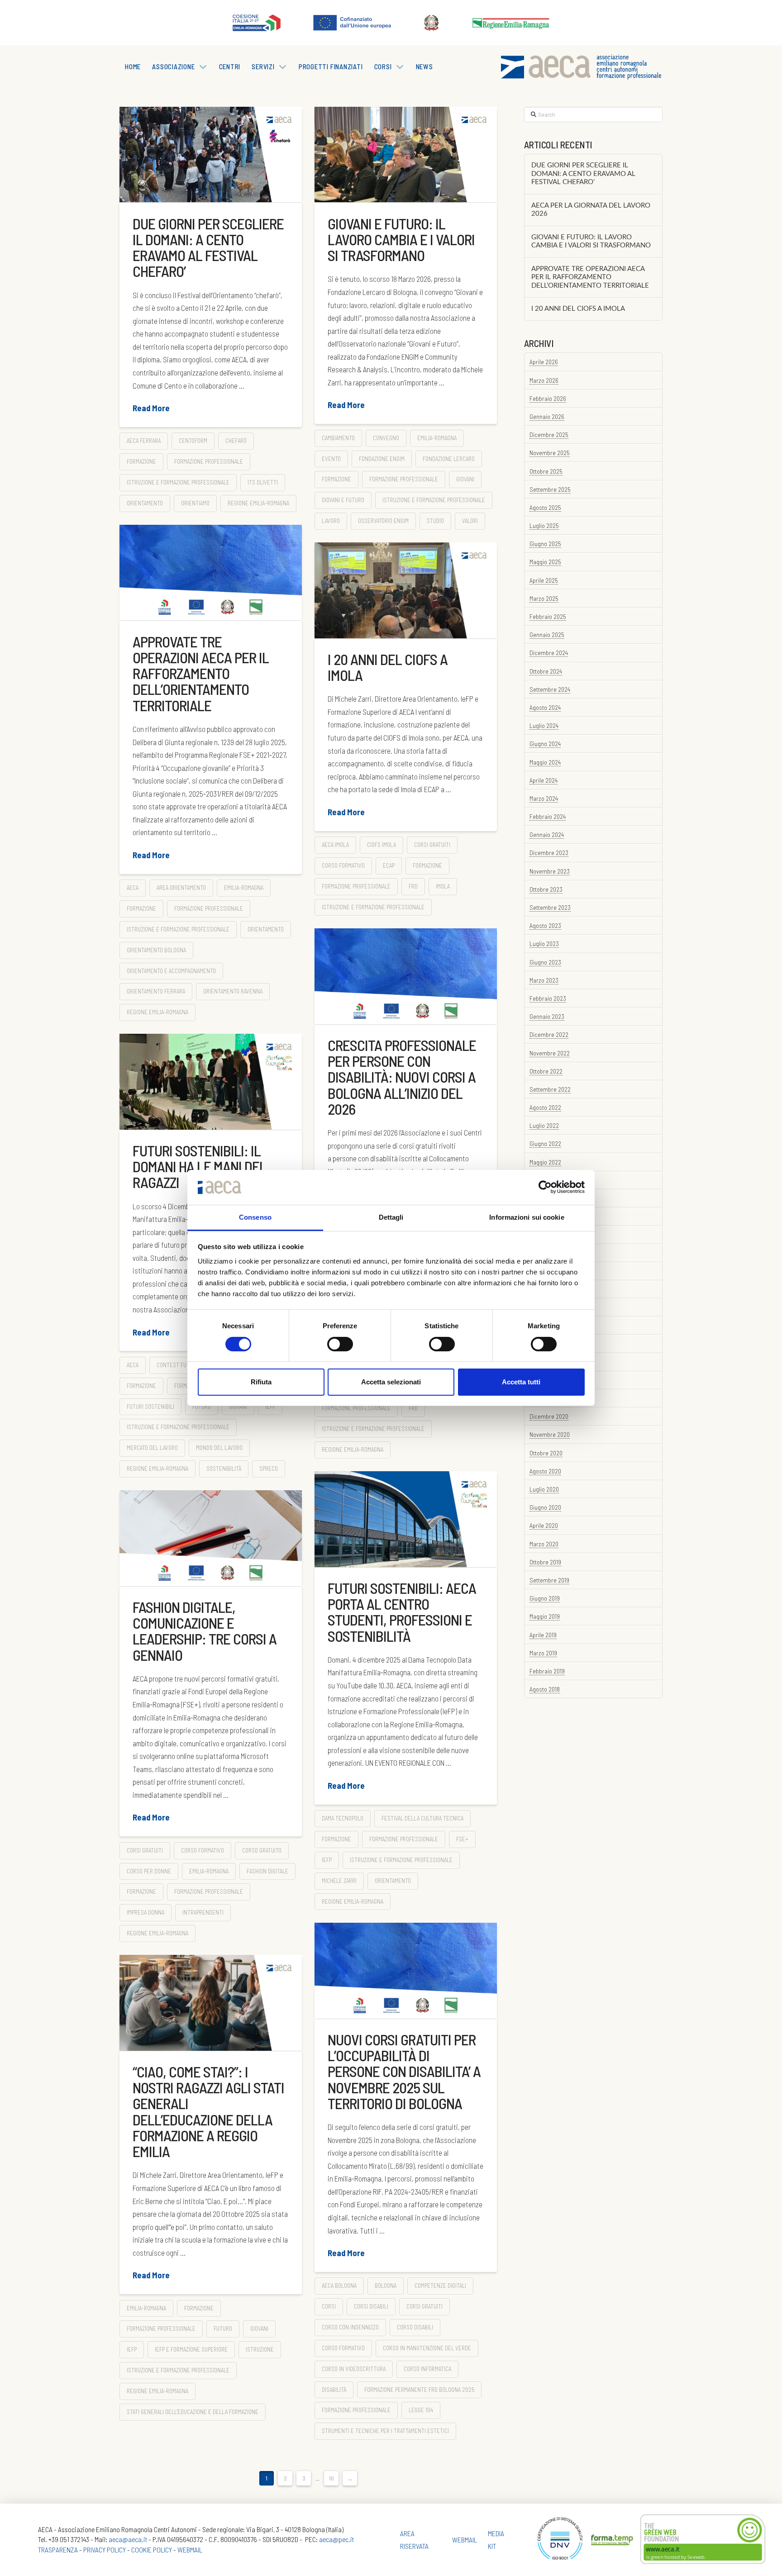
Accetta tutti (521, 1382)
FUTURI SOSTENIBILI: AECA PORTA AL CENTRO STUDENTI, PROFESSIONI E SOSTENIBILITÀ (402, 1612)
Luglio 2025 (544, 525)
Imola (443, 886)
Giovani (465, 479)
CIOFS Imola (381, 845)
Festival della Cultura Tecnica (422, 1818)
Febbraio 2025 (548, 616)
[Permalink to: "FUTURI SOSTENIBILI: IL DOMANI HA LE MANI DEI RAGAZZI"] (211, 1082)
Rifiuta (261, 1382)
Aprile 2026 (544, 362)
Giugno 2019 (545, 1598)
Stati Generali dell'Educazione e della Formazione (193, 2412)
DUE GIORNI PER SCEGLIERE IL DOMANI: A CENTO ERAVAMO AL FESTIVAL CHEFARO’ (208, 247)
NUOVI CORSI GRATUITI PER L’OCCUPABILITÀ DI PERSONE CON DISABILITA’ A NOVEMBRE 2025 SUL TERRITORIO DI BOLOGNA (404, 2071)
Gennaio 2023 (547, 1016)
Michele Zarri (339, 1881)
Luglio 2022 (544, 1125)
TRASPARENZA (58, 2550)
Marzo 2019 (543, 1653)
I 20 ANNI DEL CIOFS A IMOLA (388, 667)
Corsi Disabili (371, 2306)
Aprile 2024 (544, 780)
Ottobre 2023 (546, 889)
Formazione (141, 461)
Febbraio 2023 (548, 998)
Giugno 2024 (545, 744)
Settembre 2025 (550, 489)
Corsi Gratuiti (432, 845)
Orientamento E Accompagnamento (171, 971)
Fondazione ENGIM (382, 459)
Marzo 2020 (544, 1544)
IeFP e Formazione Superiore (191, 2349)
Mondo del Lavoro (219, 1448)
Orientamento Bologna (156, 950)
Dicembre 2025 (549, 435)
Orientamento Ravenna (233, 991)
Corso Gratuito (262, 1850)
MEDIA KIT (496, 2539)
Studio (435, 521)
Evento (331, 459)
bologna (386, 2286)
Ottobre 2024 (546, 671)
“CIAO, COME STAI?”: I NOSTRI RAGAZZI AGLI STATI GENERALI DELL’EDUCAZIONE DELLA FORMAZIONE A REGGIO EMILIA (208, 2111)
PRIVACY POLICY (105, 2550)
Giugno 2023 (545, 962)
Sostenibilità (224, 1469)
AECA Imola (335, 845)
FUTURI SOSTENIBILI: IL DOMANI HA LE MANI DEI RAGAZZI (198, 1166)
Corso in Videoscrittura (354, 2369)
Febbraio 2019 (547, 1671)
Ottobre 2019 (545, 1562)
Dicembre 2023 (549, 853)
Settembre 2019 (549, 1580)
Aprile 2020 (544, 1525)
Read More (151, 408)
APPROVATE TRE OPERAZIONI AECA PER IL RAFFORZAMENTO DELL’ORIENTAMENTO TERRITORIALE (201, 673)
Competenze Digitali (440, 2286)
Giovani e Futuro (343, 500)
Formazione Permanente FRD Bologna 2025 (419, 2390)
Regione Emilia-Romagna (258, 503)
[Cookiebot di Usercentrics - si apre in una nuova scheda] (545, 1187)
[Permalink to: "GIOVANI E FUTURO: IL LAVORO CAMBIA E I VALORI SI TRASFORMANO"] (406, 154)
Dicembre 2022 (549, 1034)
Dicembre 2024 (549, 653)
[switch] (340, 1344)
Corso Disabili (415, 2327)
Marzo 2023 (544, 980)
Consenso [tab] (255, 1217)
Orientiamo (195, 503)
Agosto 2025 (545, 507)
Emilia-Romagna (437, 438)
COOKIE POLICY (152, 2550)
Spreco (269, 1469)
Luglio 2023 (544, 943)
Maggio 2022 (545, 1162)
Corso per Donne (149, 1871)
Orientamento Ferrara (156, 991)
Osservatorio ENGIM (383, 521)
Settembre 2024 (550, 689)
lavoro (331, 521)
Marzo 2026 (544, 380)
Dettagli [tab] (391, 1217)
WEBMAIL (190, 2550)
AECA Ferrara (144, 441)
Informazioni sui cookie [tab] (527, 1217)
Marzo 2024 (544, 798)
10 (331, 2478)
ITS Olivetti (263, 482)
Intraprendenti (203, 1912)
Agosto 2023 (545, 925)
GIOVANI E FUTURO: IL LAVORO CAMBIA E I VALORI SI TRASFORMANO (401, 239)
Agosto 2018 (545, 1689)
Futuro (202, 1407)
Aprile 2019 (543, 1635)
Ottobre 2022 (546, 1071)
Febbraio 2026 (548, 398)
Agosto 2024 (545, 707)
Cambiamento (338, 438)
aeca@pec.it (336, 2539)
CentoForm (193, 441)
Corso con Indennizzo (350, 2327)
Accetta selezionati (391, 1382)
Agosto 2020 (545, 1471)
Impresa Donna (145, 1912)
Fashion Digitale (267, 1871)
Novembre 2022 (550, 1053)
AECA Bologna (339, 2286)
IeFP (270, 1407)
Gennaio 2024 (547, 834)
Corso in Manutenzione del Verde (427, 2348)
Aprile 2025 (544, 580)
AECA (133, 888)
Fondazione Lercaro (449, 459)
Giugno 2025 (545, 544)
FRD (413, 886)
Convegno (386, 438)
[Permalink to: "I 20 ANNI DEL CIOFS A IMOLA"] (406, 590)
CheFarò (236, 441)
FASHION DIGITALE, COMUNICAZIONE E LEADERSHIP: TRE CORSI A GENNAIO (205, 1631)
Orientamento (145, 503)
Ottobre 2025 (546, 471)
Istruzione (260, 2349)
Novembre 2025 (550, 453)
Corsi (329, 2306)
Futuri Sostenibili (150, 1407)
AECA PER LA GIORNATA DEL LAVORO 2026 (591, 210)
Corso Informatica (427, 2369)
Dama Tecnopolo (343, 1818)
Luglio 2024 (544, 725)
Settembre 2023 (550, 907)
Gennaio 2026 (547, 416)
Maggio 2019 (545, 1616)
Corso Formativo (343, 865)
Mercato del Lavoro (152, 1448)
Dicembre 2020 (549, 1416)
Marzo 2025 (544, 598)
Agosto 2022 (545, 1107)
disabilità (334, 2390)
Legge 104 (421, 2410)
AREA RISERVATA (414, 2539)
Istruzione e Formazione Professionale (178, 482)
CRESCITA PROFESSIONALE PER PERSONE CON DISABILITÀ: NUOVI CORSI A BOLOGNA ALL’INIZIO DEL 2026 (402, 1077)
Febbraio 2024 (548, 816)
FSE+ (462, 1839)
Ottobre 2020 (546, 1453)
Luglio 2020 (544, 1489)
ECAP (389, 865)
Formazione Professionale (209, 461)
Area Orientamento (181, 888)
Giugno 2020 (545, 1507)
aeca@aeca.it (128, 2539)
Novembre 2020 (550, 1434)
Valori (470, 521)
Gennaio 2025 (547, 634)
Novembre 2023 (550, 871)
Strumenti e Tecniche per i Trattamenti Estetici (385, 2431)
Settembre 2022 (550, 1089)
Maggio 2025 (545, 562)
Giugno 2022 (545, 1143)
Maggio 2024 (545, 762)
